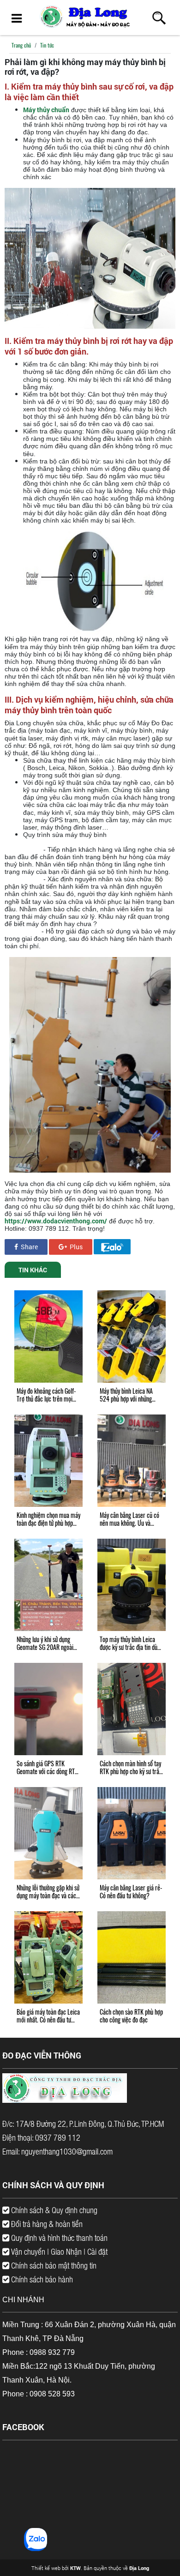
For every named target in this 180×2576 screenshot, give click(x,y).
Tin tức (47, 45)
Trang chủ (21, 45)
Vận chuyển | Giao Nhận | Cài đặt (58, 2251)
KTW (75, 2568)
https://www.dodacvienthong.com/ (56, 1221)
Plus (75, 1247)
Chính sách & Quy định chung (53, 2210)
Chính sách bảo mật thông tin (53, 2265)
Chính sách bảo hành (41, 2279)
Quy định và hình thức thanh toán (58, 2238)
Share (29, 1247)
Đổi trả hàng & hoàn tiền (46, 2224)
